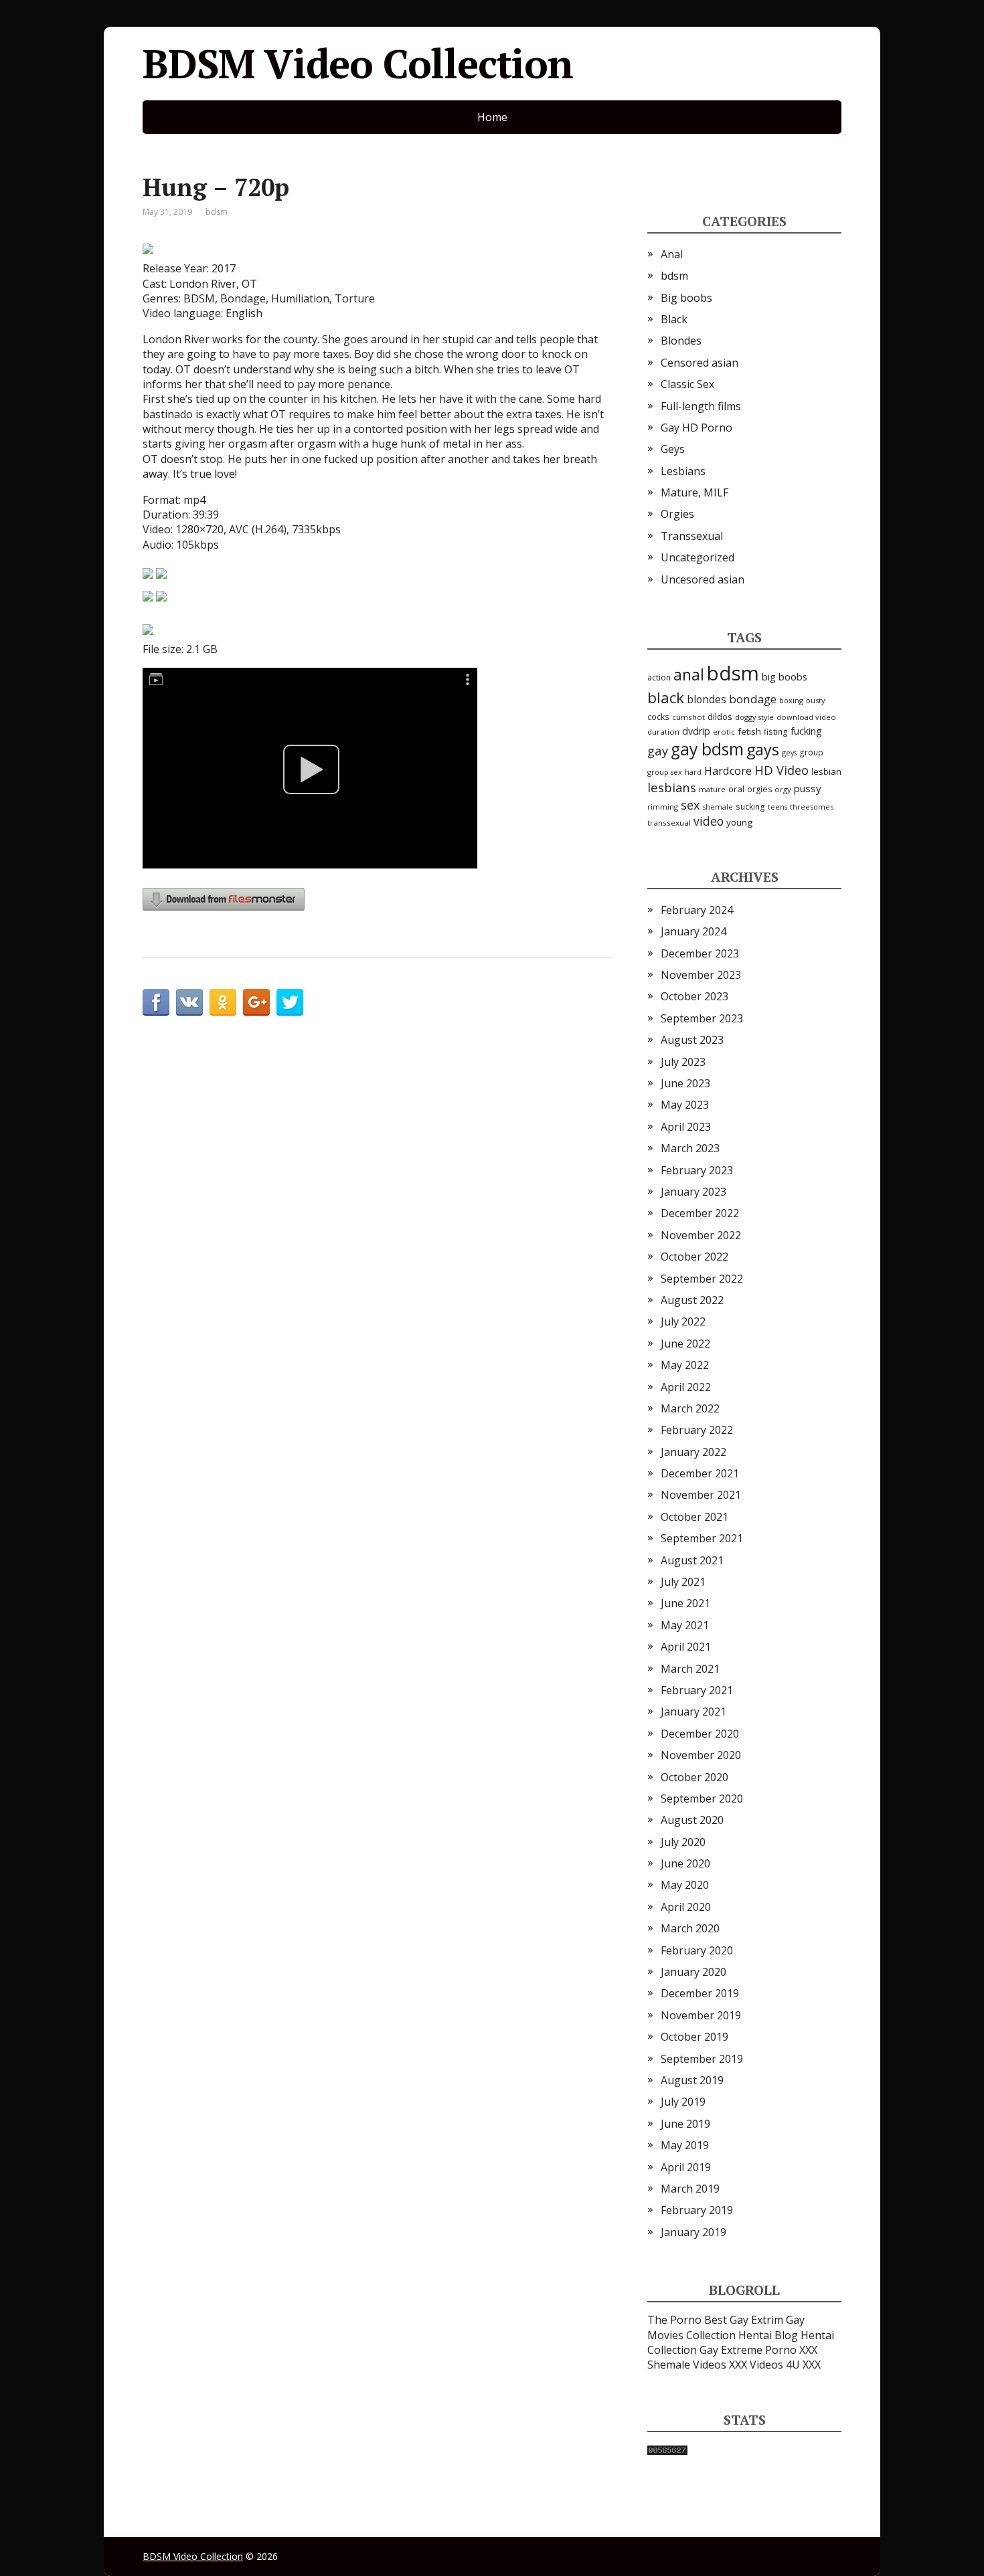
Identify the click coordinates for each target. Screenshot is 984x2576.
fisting (776, 731)
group (811, 752)
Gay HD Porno (696, 428)
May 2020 (685, 1885)
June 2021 (685, 1603)
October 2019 (694, 2037)
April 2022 (686, 1387)
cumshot (688, 717)
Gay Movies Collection (726, 2327)
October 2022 (694, 1257)
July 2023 (683, 1062)
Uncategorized (698, 557)
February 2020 (697, 1950)
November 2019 (701, 2015)
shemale (718, 807)
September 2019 (702, 2059)
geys (789, 752)
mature (712, 789)
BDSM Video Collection (358, 64)
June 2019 (685, 2124)
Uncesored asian (703, 579)
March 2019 (690, 2189)
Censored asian (700, 363)
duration (663, 732)
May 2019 (685, 2145)
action (659, 677)
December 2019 (700, 1993)
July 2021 (683, 1582)
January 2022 (693, 1452)
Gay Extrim (756, 2320)
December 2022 (700, 1213)
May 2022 (685, 1365)
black (666, 698)
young (739, 822)
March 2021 (690, 1669)
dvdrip (696, 731)
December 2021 (700, 1473)
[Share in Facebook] (156, 1002)
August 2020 (692, 1820)
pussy (808, 788)
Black (674, 319)
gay (658, 750)
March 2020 (690, 1928)
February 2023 (697, 1170)
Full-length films (701, 406)
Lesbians (683, 471)
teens (777, 807)
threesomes (812, 807)
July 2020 (683, 1842)
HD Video (782, 770)
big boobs (785, 676)
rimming (663, 807)
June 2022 (685, 1344)
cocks (658, 717)
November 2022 (701, 1235)
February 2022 (697, 1430)
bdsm (217, 212)
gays (763, 749)
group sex (665, 772)
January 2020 (693, 1972)
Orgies (677, 514)
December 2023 (700, 953)
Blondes (681, 341)
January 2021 (693, 1712)
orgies (759, 789)
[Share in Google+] (256, 1002)
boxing (791, 700)
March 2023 (690, 1148)
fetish (749, 731)
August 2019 (692, 2080)
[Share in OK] (223, 1002)
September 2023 (702, 1018)
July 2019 (683, 2102)
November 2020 (701, 1755)
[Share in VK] (189, 1002)
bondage (753, 699)
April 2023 (686, 1127)
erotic (724, 732)
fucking (806, 731)
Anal (672, 254)
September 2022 (702, 1279)
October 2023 (694, 996)
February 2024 (697, 910)
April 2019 (686, 2167)
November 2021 (701, 1495)
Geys (673, 449)
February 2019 (697, 2210)
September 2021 (702, 1538)
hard (693, 772)
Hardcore (728, 771)
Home (492, 117)
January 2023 (693, 1192)
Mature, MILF (694, 492)
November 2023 (701, 975)
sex (690, 805)
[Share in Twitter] (290, 1002)
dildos (720, 717)
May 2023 (685, 1105)
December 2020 (700, 1734)
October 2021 (694, 1517)
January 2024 (693, 931)
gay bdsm (707, 749)
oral (736, 789)
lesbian (826, 771)
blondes (707, 699)
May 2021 (685, 1625)
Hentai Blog (768, 2335)
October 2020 (694, 1777)
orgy (783, 789)
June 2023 (685, 1083)
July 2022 (683, 1321)
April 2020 (686, 1907)
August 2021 (692, 1560)
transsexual (669, 823)
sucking (750, 807)
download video (806, 717)
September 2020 (702, 1799)
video (709, 821)
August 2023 (692, 1040)
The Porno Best (687, 2320)
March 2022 (690, 1408)
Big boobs (686, 298)
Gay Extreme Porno (748, 2350)
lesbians (672, 787)
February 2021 (697, 1690)
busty (816, 700)
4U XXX (803, 2365)
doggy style (754, 717)
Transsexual (692, 536)
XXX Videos (756, 2365)
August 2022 (692, 1300)
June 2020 (685, 1863)
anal (689, 674)
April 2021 (686, 1647)
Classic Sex (687, 384)
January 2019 (693, 2232)
